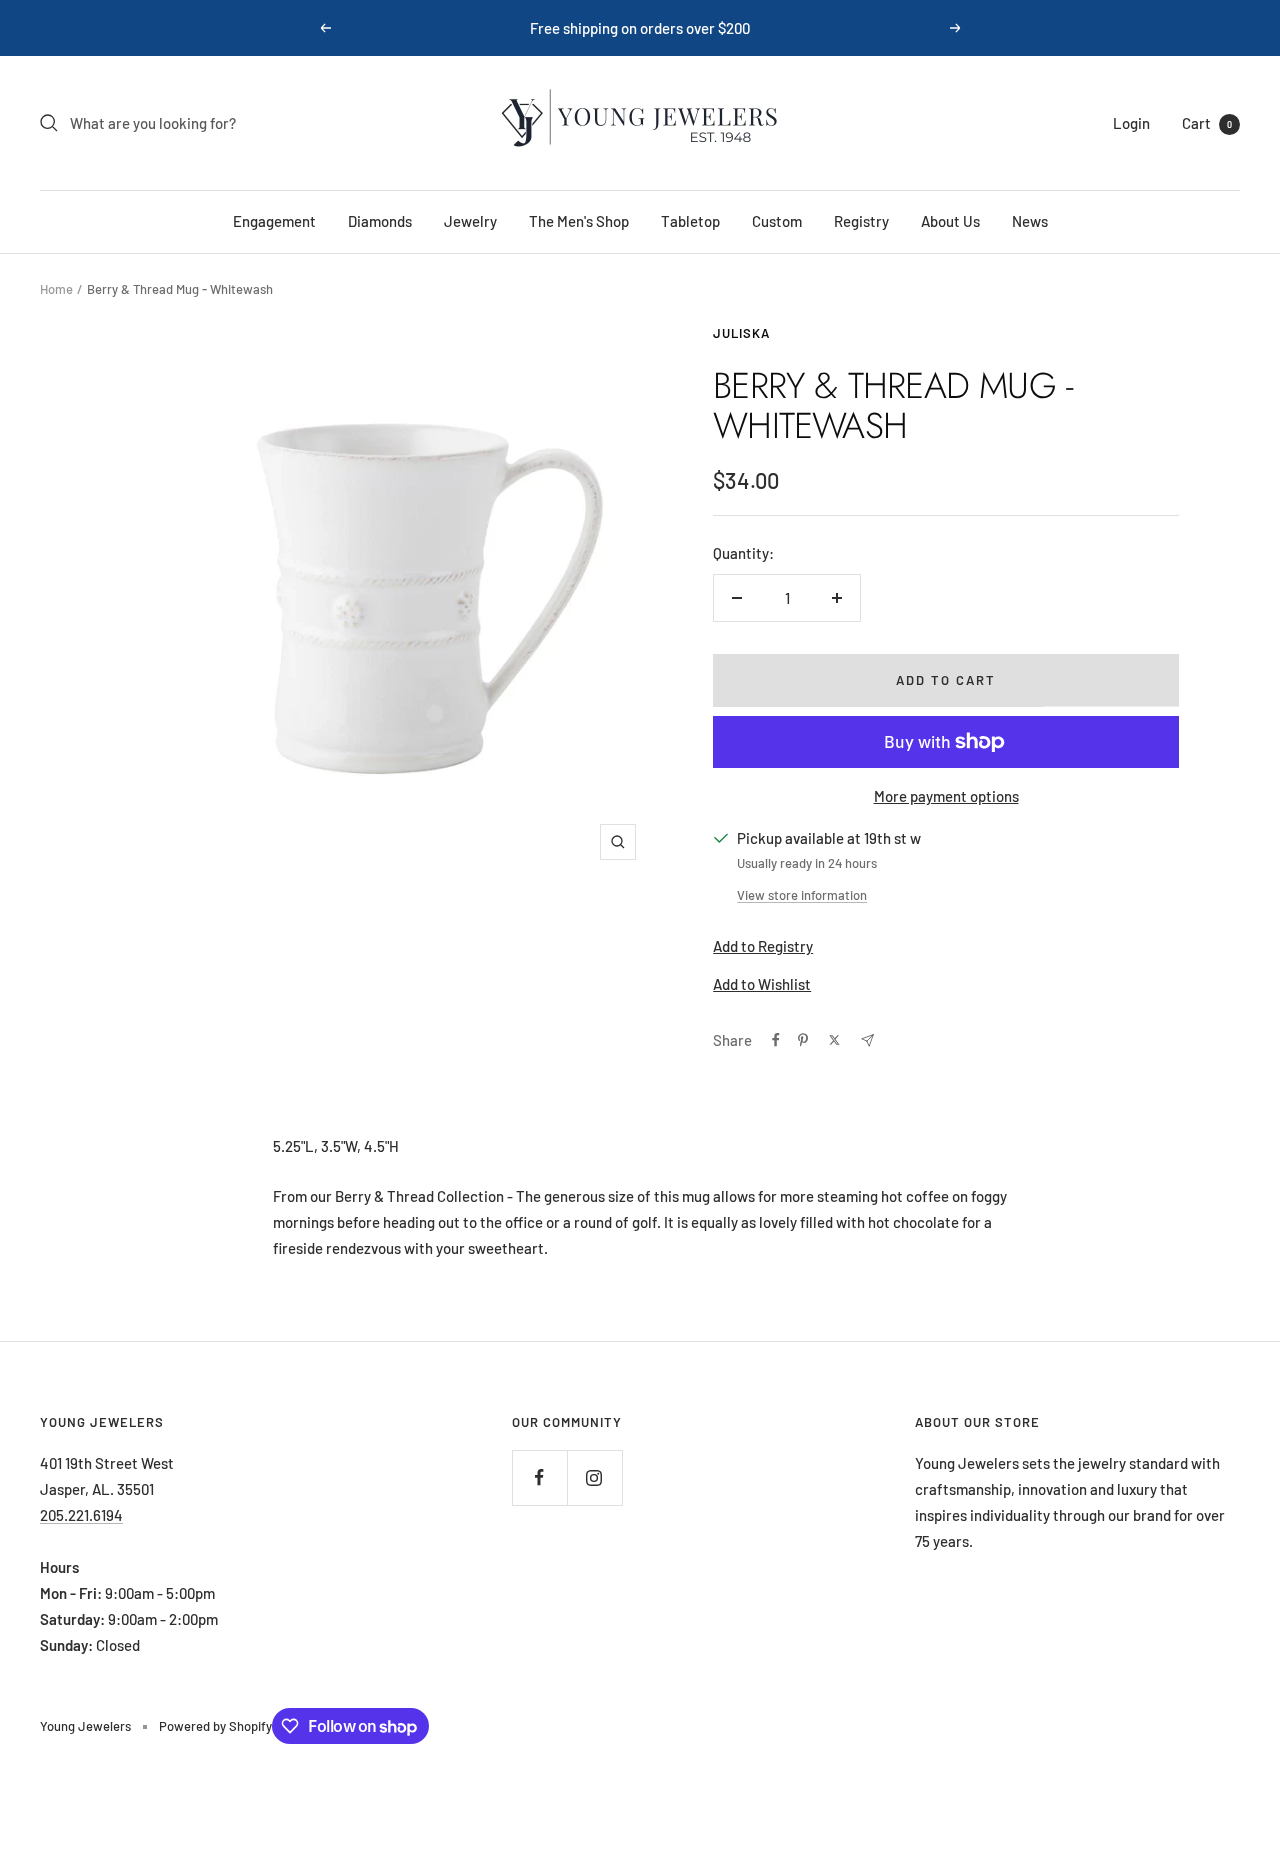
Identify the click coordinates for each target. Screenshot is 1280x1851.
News (1030, 221)
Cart (1207, 123)
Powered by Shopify (215, 1726)
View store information (802, 895)
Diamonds (380, 221)
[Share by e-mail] (867, 1040)
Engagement (274, 221)
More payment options (946, 796)
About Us (950, 221)
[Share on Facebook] (776, 1040)
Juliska (741, 333)
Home (56, 289)
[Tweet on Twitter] (834, 1040)
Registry (861, 221)
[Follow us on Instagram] (594, 1477)
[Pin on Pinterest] (803, 1040)
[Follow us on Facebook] (539, 1477)
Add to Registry (763, 946)
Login (1131, 123)
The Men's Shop (579, 221)
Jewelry (470, 221)
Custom (777, 221)
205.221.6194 (81, 1515)
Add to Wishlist (762, 984)
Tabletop (690, 221)
